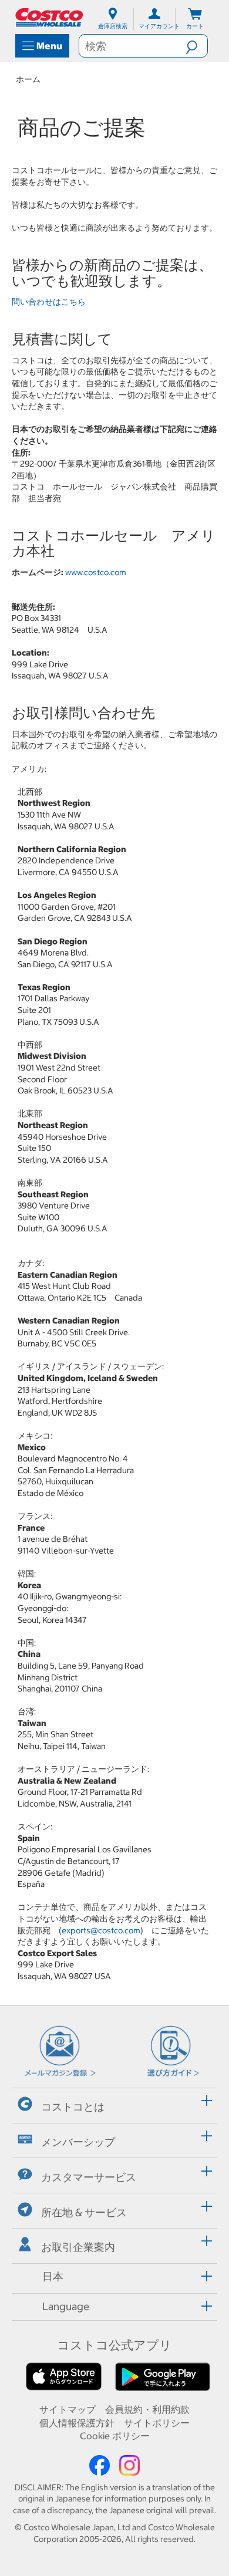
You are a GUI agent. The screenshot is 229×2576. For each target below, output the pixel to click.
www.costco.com (96, 572)
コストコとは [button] (73, 2107)
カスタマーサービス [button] (89, 2177)
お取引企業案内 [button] (78, 2247)
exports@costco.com (101, 1930)
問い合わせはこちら (49, 302)
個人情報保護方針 (77, 2423)
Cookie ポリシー (115, 2436)
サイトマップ (68, 2409)
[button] (196, 46)
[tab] (114, 2104)
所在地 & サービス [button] (84, 2212)
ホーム (28, 79)
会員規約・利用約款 (147, 2409)
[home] (50, 17)
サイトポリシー (157, 2423)
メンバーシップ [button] (78, 2142)
